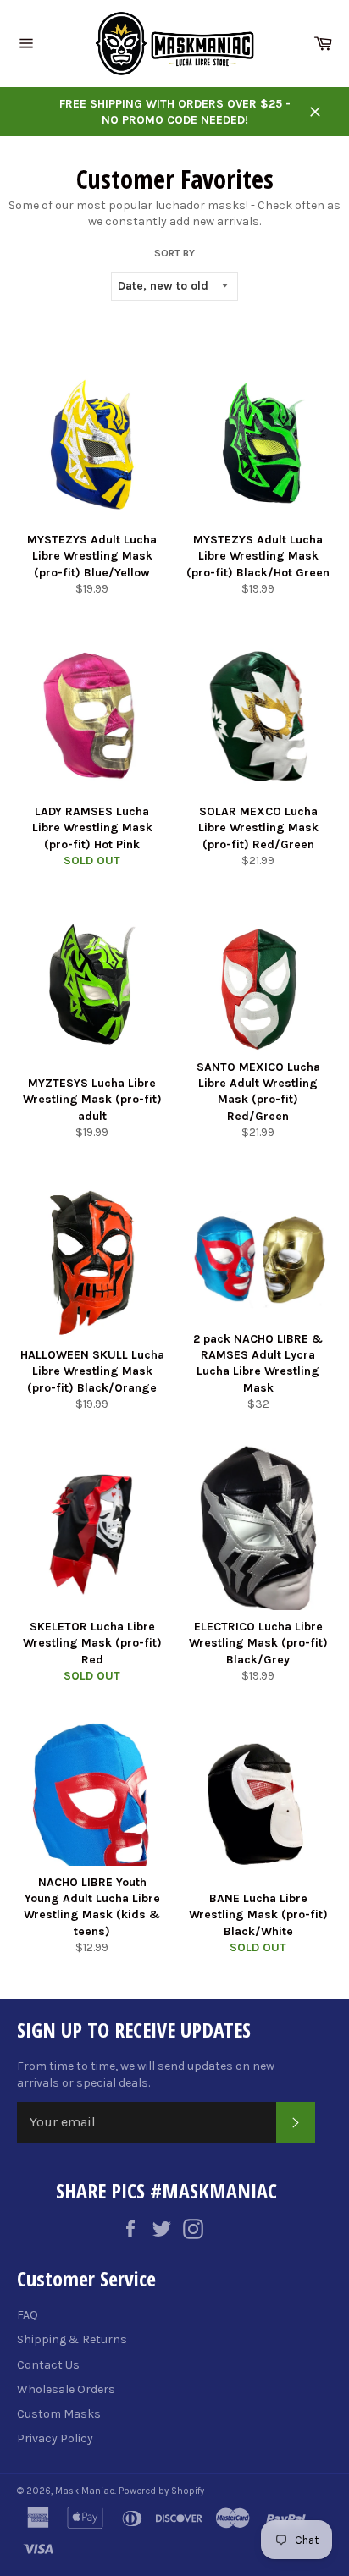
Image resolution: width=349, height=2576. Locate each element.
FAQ (28, 2315)
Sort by (174, 253)
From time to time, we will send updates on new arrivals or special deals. (146, 2074)
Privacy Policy (55, 2438)
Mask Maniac (85, 2491)
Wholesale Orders (66, 2389)
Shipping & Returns (72, 2339)
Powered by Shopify (161, 2491)
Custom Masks (59, 2414)
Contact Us (48, 2365)
